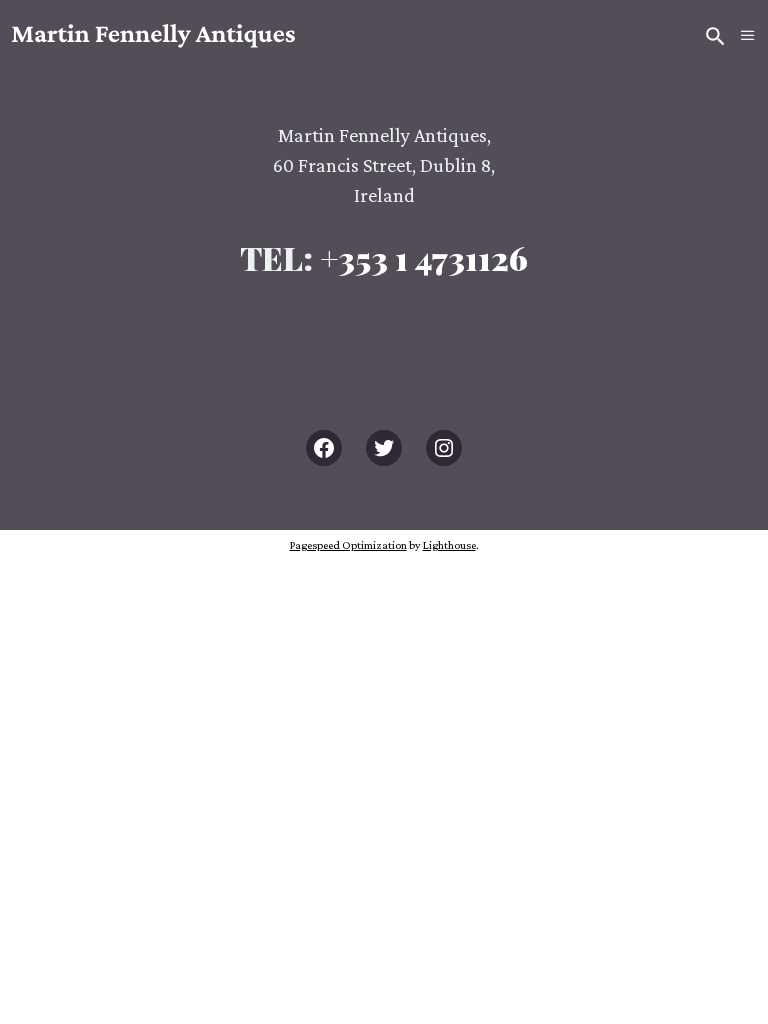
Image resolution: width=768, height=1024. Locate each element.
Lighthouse (449, 545)
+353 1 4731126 (424, 257)
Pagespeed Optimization (348, 545)
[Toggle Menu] (748, 36)
